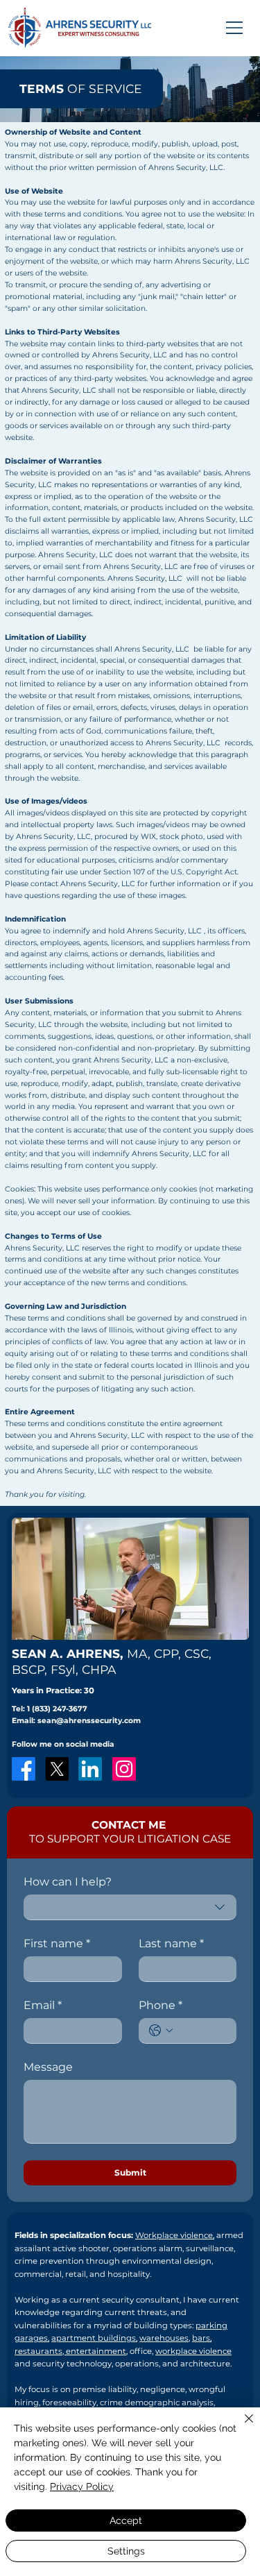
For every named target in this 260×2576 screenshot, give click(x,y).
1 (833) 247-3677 (57, 1709)
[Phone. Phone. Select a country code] (161, 2031)
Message (48, 2067)
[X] (57, 1769)
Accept (126, 2520)
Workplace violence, (175, 2235)
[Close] (241, 2427)
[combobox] (130, 1907)
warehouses (164, 2338)
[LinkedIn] (90, 1769)
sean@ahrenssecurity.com (89, 1721)
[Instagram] (124, 1769)
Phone (161, 2005)
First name (57, 1943)
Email (43, 2005)
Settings (126, 2551)
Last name (171, 1943)
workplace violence (193, 2351)
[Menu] (235, 28)
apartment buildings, (94, 2338)
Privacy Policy (82, 2486)
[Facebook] (24, 1769)
